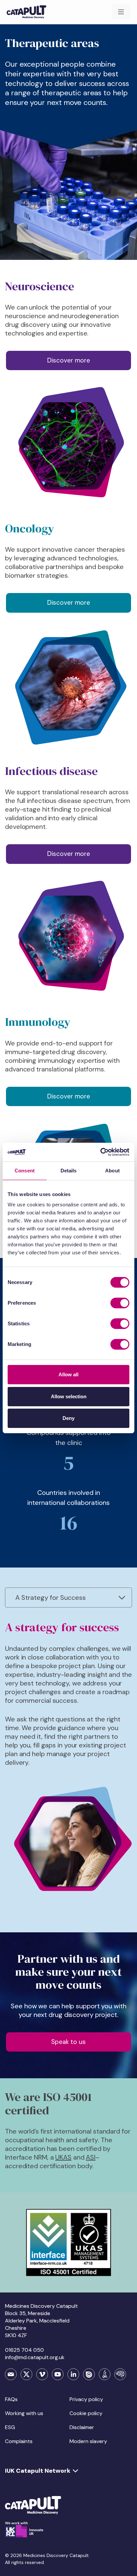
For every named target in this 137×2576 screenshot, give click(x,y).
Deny (68, 1418)
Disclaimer (82, 2427)
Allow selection (69, 1396)
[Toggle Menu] (121, 12)
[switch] (120, 1303)
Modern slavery (88, 2441)
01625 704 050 (24, 2350)
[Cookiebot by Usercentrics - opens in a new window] (100, 1152)
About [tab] (112, 1171)
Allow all (68, 1374)
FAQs (11, 2399)
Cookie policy (86, 2413)
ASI (91, 2157)
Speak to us (68, 2042)
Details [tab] (69, 1171)
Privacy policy (86, 2399)
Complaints (19, 2441)
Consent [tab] (25, 1171)
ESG (10, 2427)
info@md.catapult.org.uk (35, 2357)
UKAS (63, 2157)
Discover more (69, 360)
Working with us (24, 2413)
